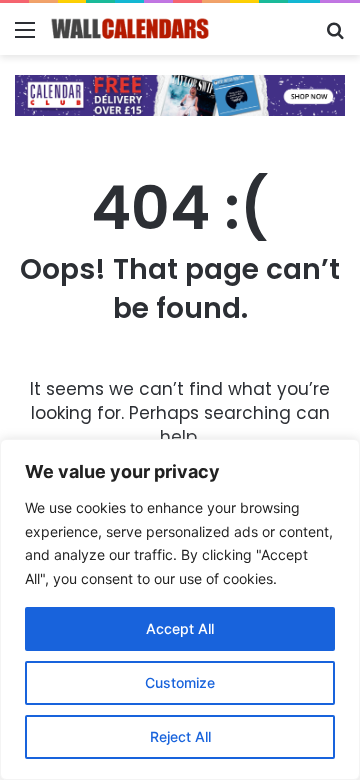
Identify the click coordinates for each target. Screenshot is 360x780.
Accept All (180, 628)
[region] (180, 609)
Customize (180, 682)
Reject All (180, 736)
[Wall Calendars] (130, 29)
